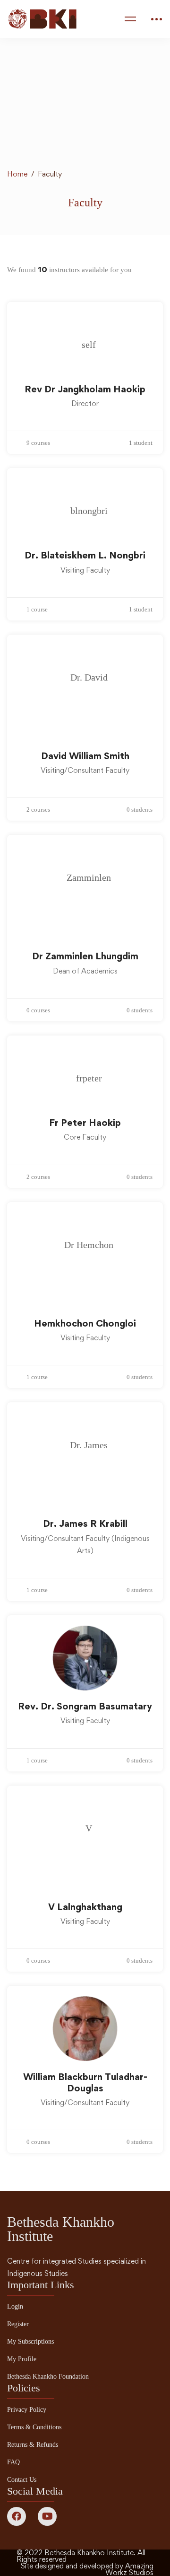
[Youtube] (47, 2516)
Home (17, 174)
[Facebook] (17, 2516)
